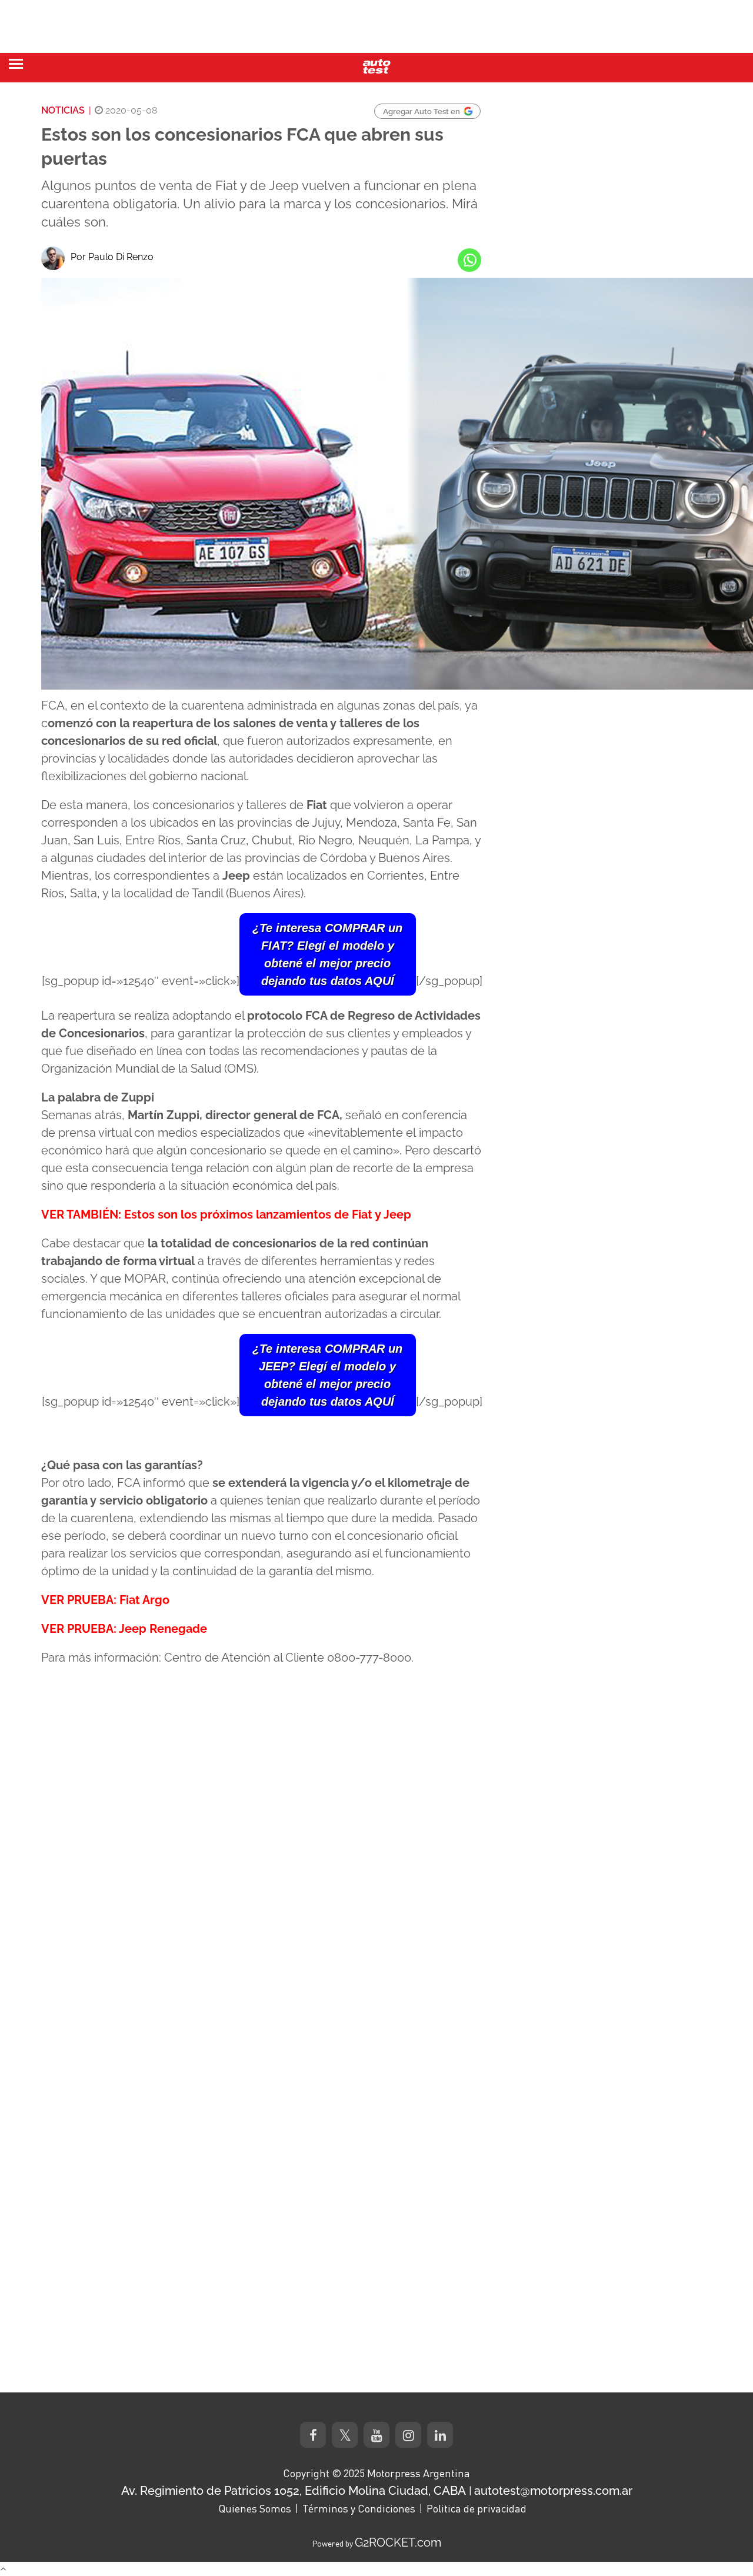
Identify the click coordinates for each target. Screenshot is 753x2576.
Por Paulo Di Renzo (112, 257)
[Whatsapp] (469, 260)
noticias (63, 110)
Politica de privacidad (477, 2508)
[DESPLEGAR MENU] (16, 64)
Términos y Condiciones (359, 2508)
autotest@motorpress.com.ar (553, 2491)
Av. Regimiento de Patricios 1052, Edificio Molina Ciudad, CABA (294, 2491)
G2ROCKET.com (398, 2542)
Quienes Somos (255, 2508)
